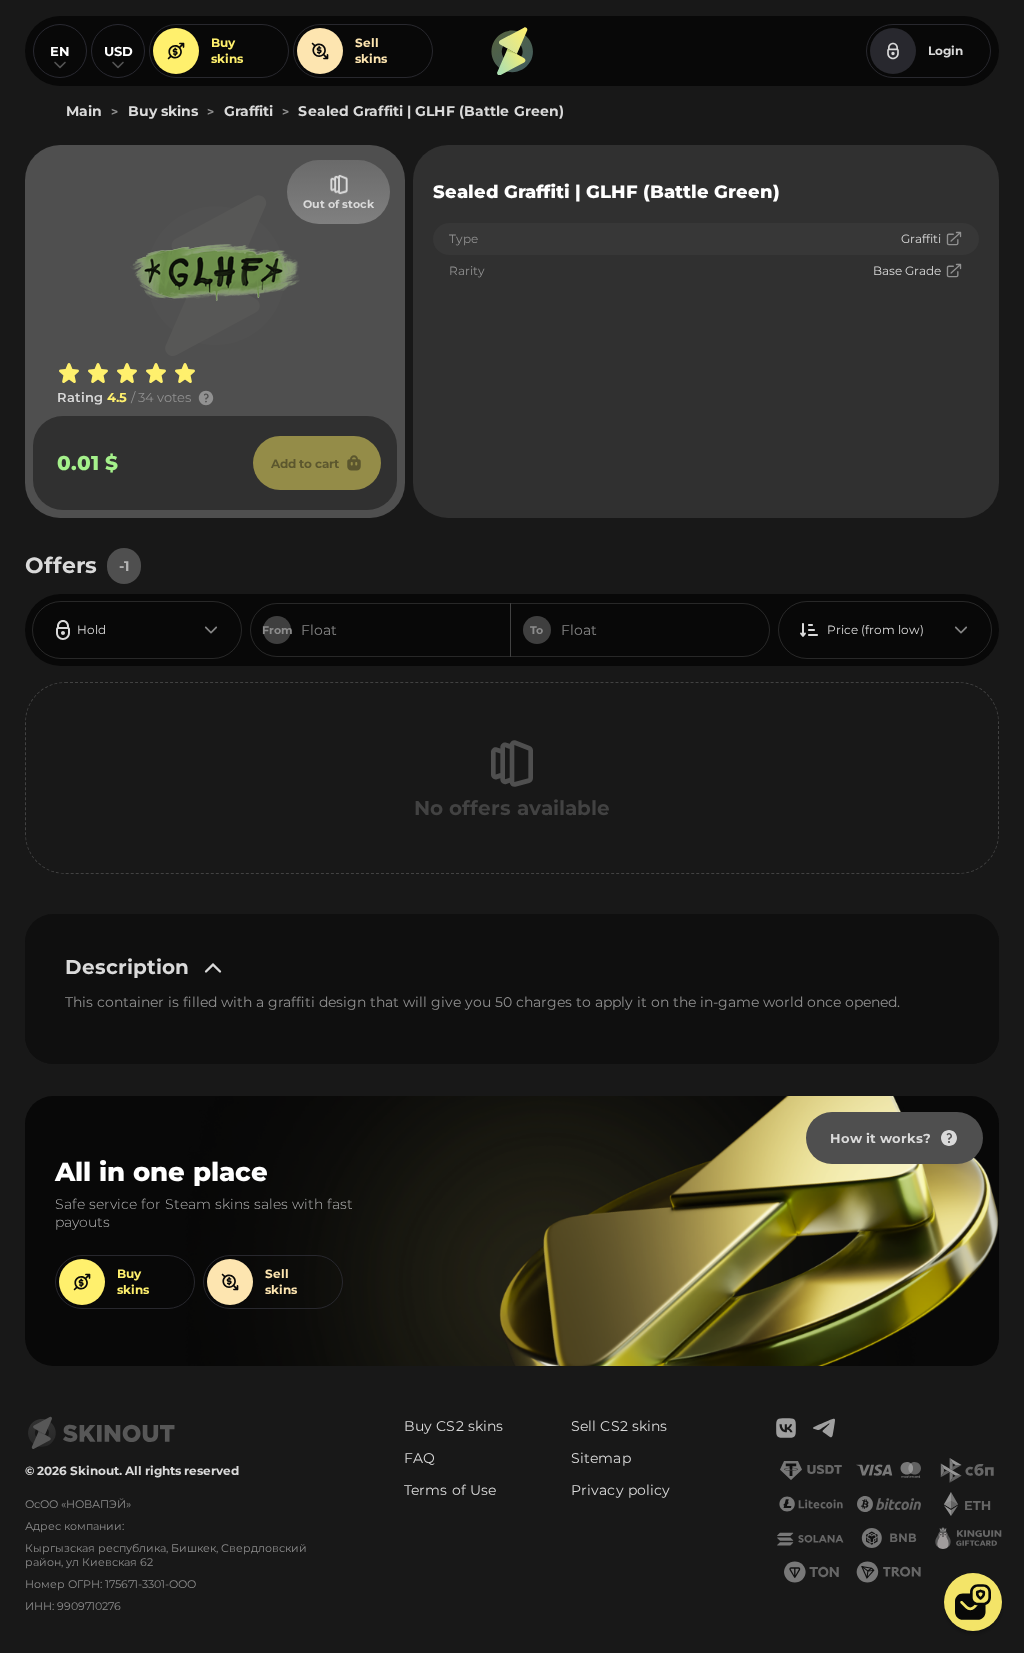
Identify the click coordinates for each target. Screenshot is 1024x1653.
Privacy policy (620, 1490)
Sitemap (601, 1458)
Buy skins (227, 50)
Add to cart (305, 463)
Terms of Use (450, 1490)
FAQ (419, 1458)
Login (945, 50)
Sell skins (371, 50)
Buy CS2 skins (453, 1426)
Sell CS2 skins (619, 1426)
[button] (973, 1602)
